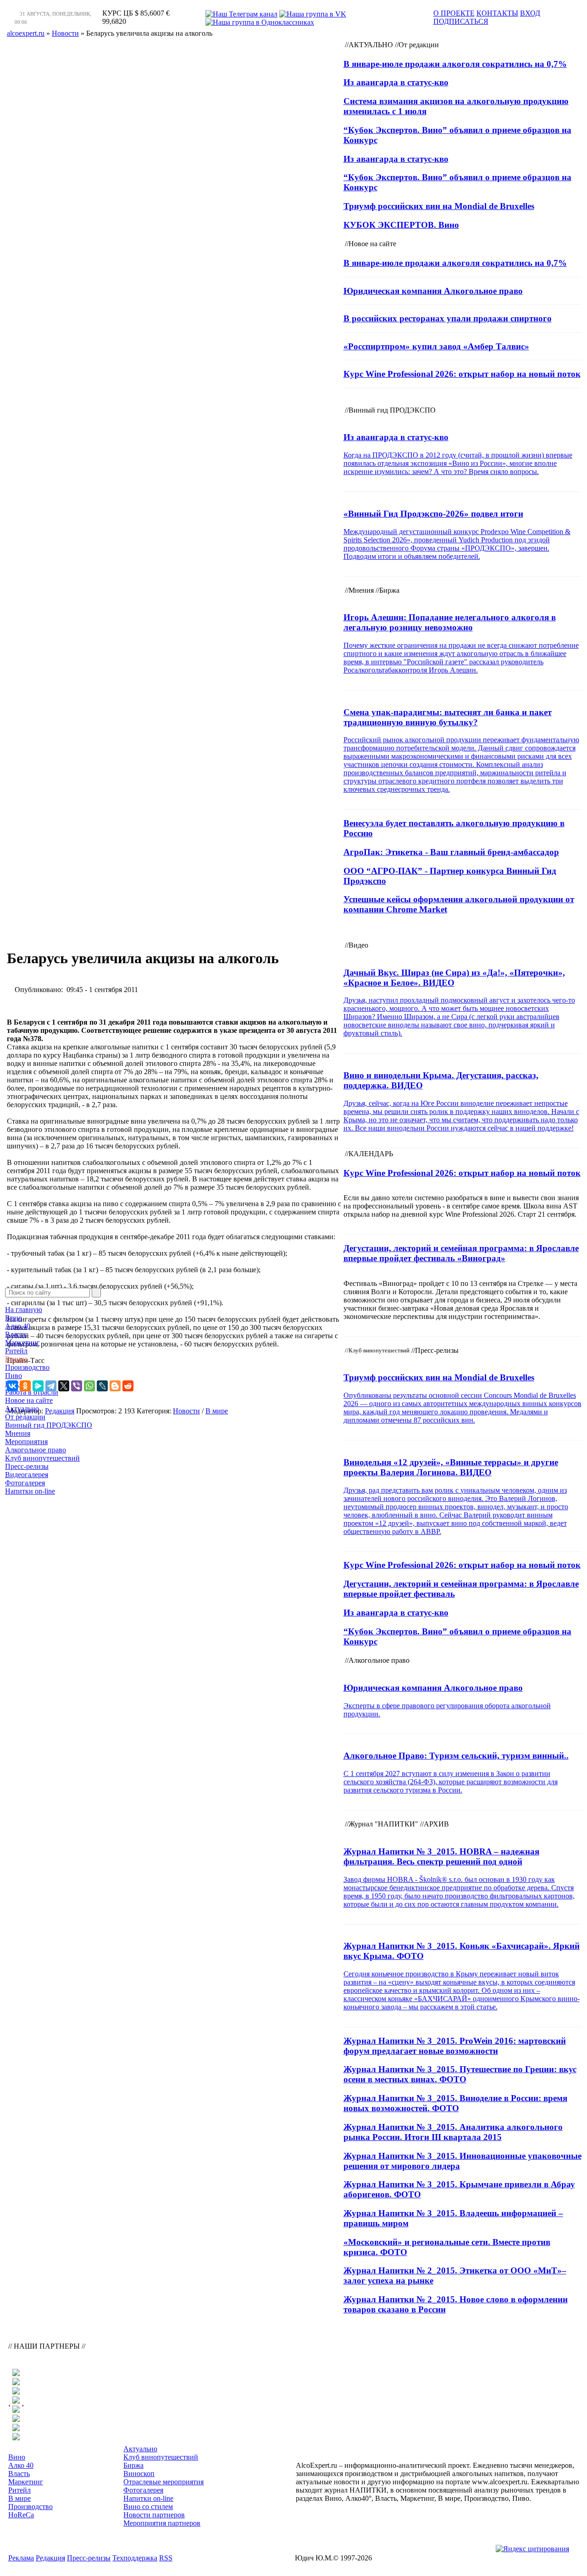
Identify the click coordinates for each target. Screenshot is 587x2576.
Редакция (50, 2558)
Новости (186, 1411)
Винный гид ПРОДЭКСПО (49, 1425)
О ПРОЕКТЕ (454, 13)
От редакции (25, 1417)
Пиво (14, 1376)
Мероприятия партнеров (162, 2523)
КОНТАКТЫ (497, 13)
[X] (64, 1386)
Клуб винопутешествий (42, 1458)
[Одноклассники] (25, 1386)
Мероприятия (26, 1442)
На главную (24, 1310)
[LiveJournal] (102, 1386)
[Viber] (77, 1386)
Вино (14, 1318)
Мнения (18, 1433)
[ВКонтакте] (12, 1386)
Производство (27, 1367)
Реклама (21, 2558)
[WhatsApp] (89, 1386)
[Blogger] (115, 1386)
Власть (16, 1334)
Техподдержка (135, 2558)
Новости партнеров (154, 2515)
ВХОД (530, 13)
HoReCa (18, 1384)
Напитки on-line (30, 1491)
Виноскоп (139, 2474)
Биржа (133, 2465)
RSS (166, 2558)
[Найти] (96, 1293)
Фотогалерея (25, 1483)
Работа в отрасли (32, 1392)
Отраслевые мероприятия (163, 2482)
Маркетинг (22, 1343)
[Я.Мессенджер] (38, 1386)
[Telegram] (51, 1386)
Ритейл (16, 1351)
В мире (16, 1359)
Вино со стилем (148, 2507)
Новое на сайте (29, 1400)
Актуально (22, 1409)
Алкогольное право (36, 1450)
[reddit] (128, 1386)
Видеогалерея (27, 1475)
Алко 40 (18, 1326)
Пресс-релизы (27, 1466)
